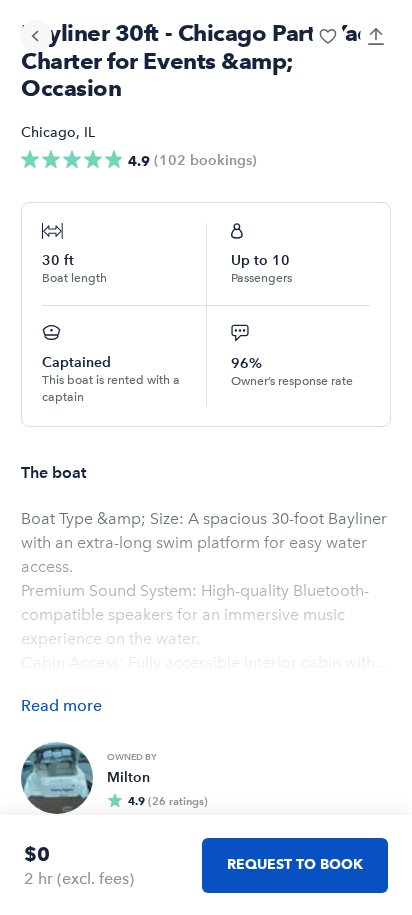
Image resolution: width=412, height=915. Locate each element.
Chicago (48, 132)
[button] (328, 36)
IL (89, 132)
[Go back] (36, 36)
